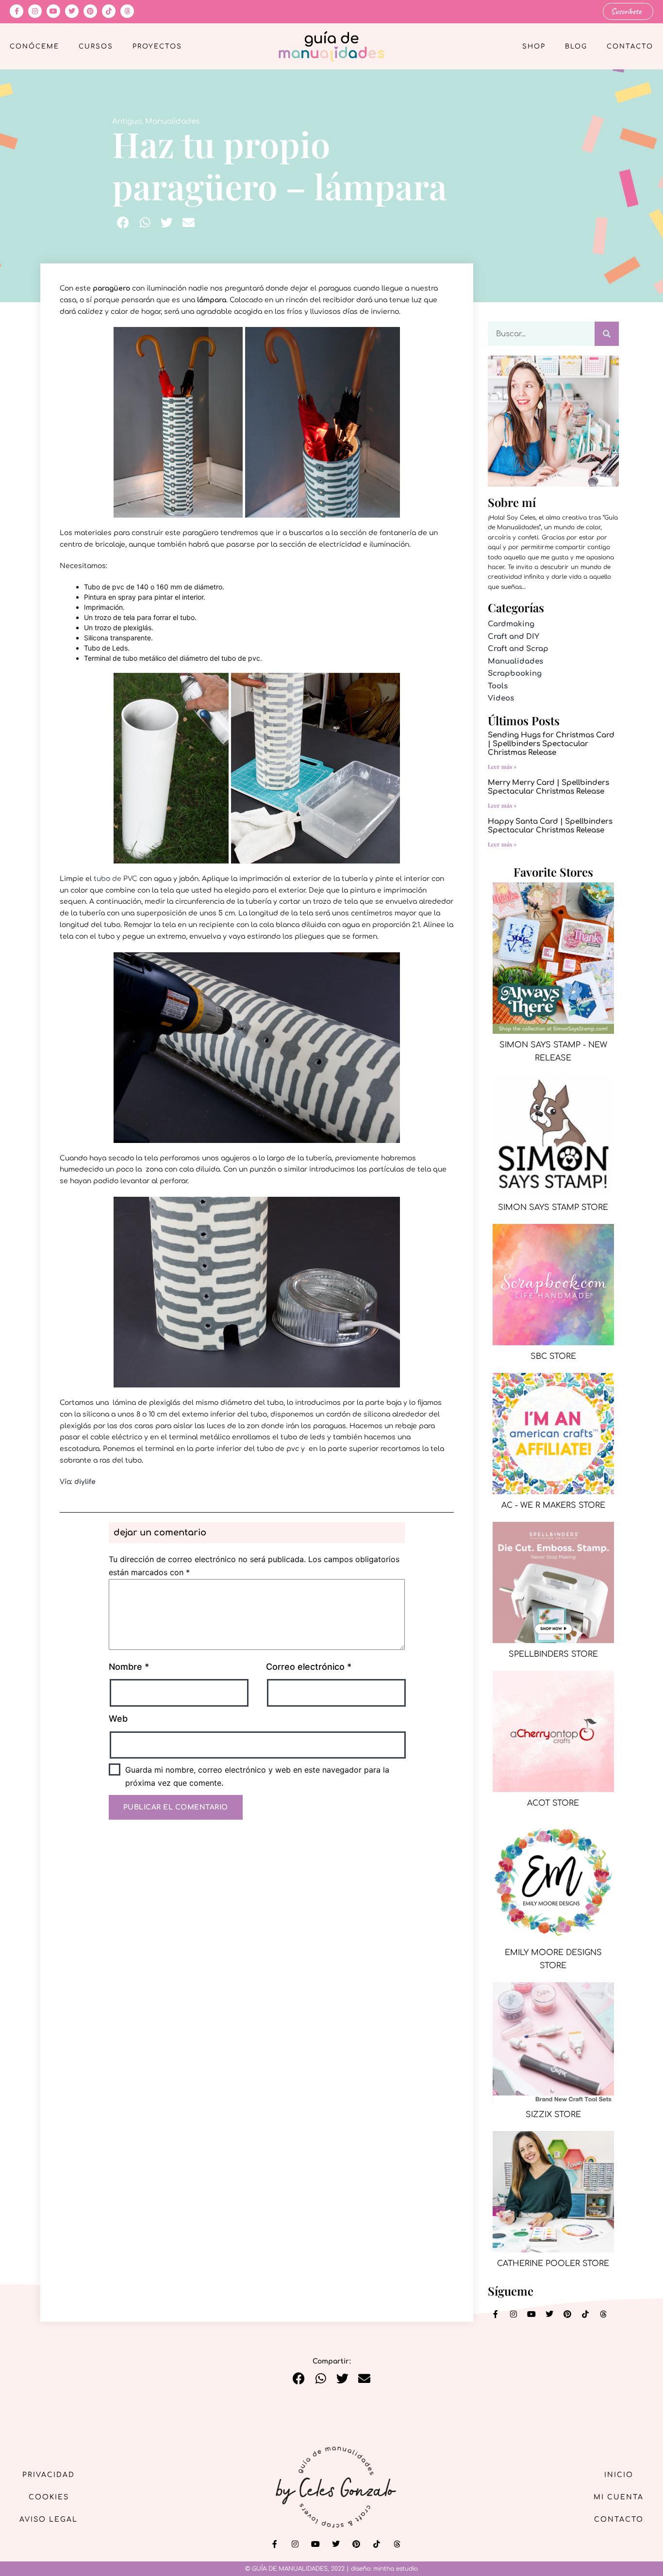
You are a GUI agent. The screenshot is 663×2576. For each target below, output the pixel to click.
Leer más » (502, 766)
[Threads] (127, 11)
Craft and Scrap (518, 649)
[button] (123, 222)
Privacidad (49, 2475)
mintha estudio (396, 2569)
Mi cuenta (619, 2497)
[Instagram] (35, 11)
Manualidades (172, 122)
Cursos (96, 47)
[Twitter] (72, 11)
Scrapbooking (515, 674)
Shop (534, 47)
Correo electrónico (309, 1667)
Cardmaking (511, 624)
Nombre (129, 1667)
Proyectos (157, 47)
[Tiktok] (109, 11)
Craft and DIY (514, 637)
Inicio (619, 2475)
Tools (498, 686)
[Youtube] (53, 11)
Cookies (49, 2497)
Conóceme (34, 47)
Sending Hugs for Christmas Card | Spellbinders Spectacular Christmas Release (551, 744)
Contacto (630, 47)
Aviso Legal (49, 2519)
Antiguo (127, 122)
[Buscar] (607, 334)
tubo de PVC (116, 879)
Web (118, 1719)
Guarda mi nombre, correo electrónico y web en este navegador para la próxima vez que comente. (257, 1776)
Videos (501, 698)
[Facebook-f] (17, 11)
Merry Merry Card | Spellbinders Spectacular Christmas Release (548, 787)
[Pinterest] (90, 11)
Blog (576, 47)
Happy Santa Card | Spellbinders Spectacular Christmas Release (550, 826)
